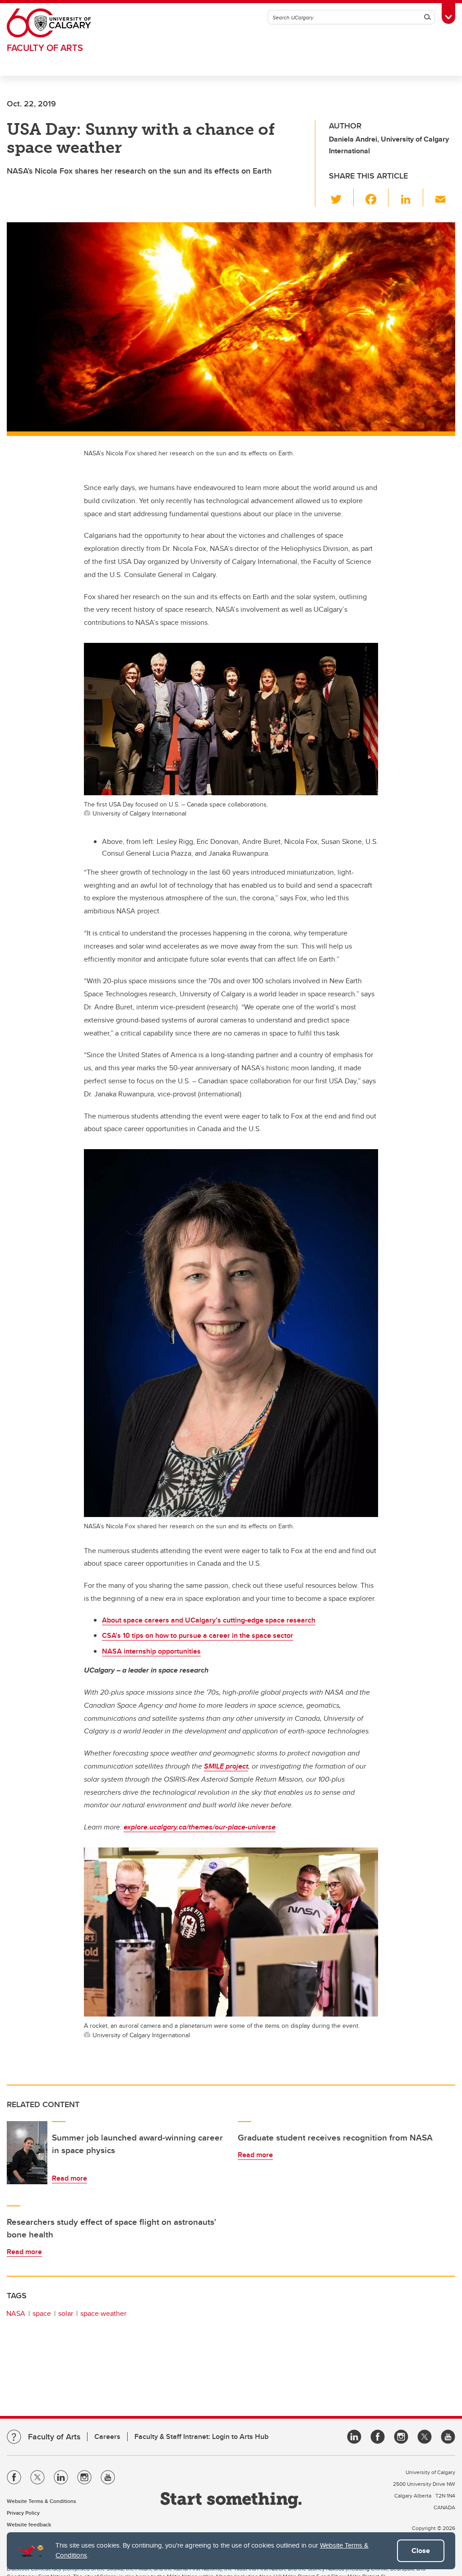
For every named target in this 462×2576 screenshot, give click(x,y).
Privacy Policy (23, 2513)
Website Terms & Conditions (42, 2501)
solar (66, 2313)
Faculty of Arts (45, 48)
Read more (69, 2178)
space (42, 2313)
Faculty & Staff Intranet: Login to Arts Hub (201, 2436)
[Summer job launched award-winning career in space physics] (27, 2153)
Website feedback (29, 2524)
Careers (107, 2436)
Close (421, 2551)
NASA (16, 2313)
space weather (103, 2313)
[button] (341, 197)
